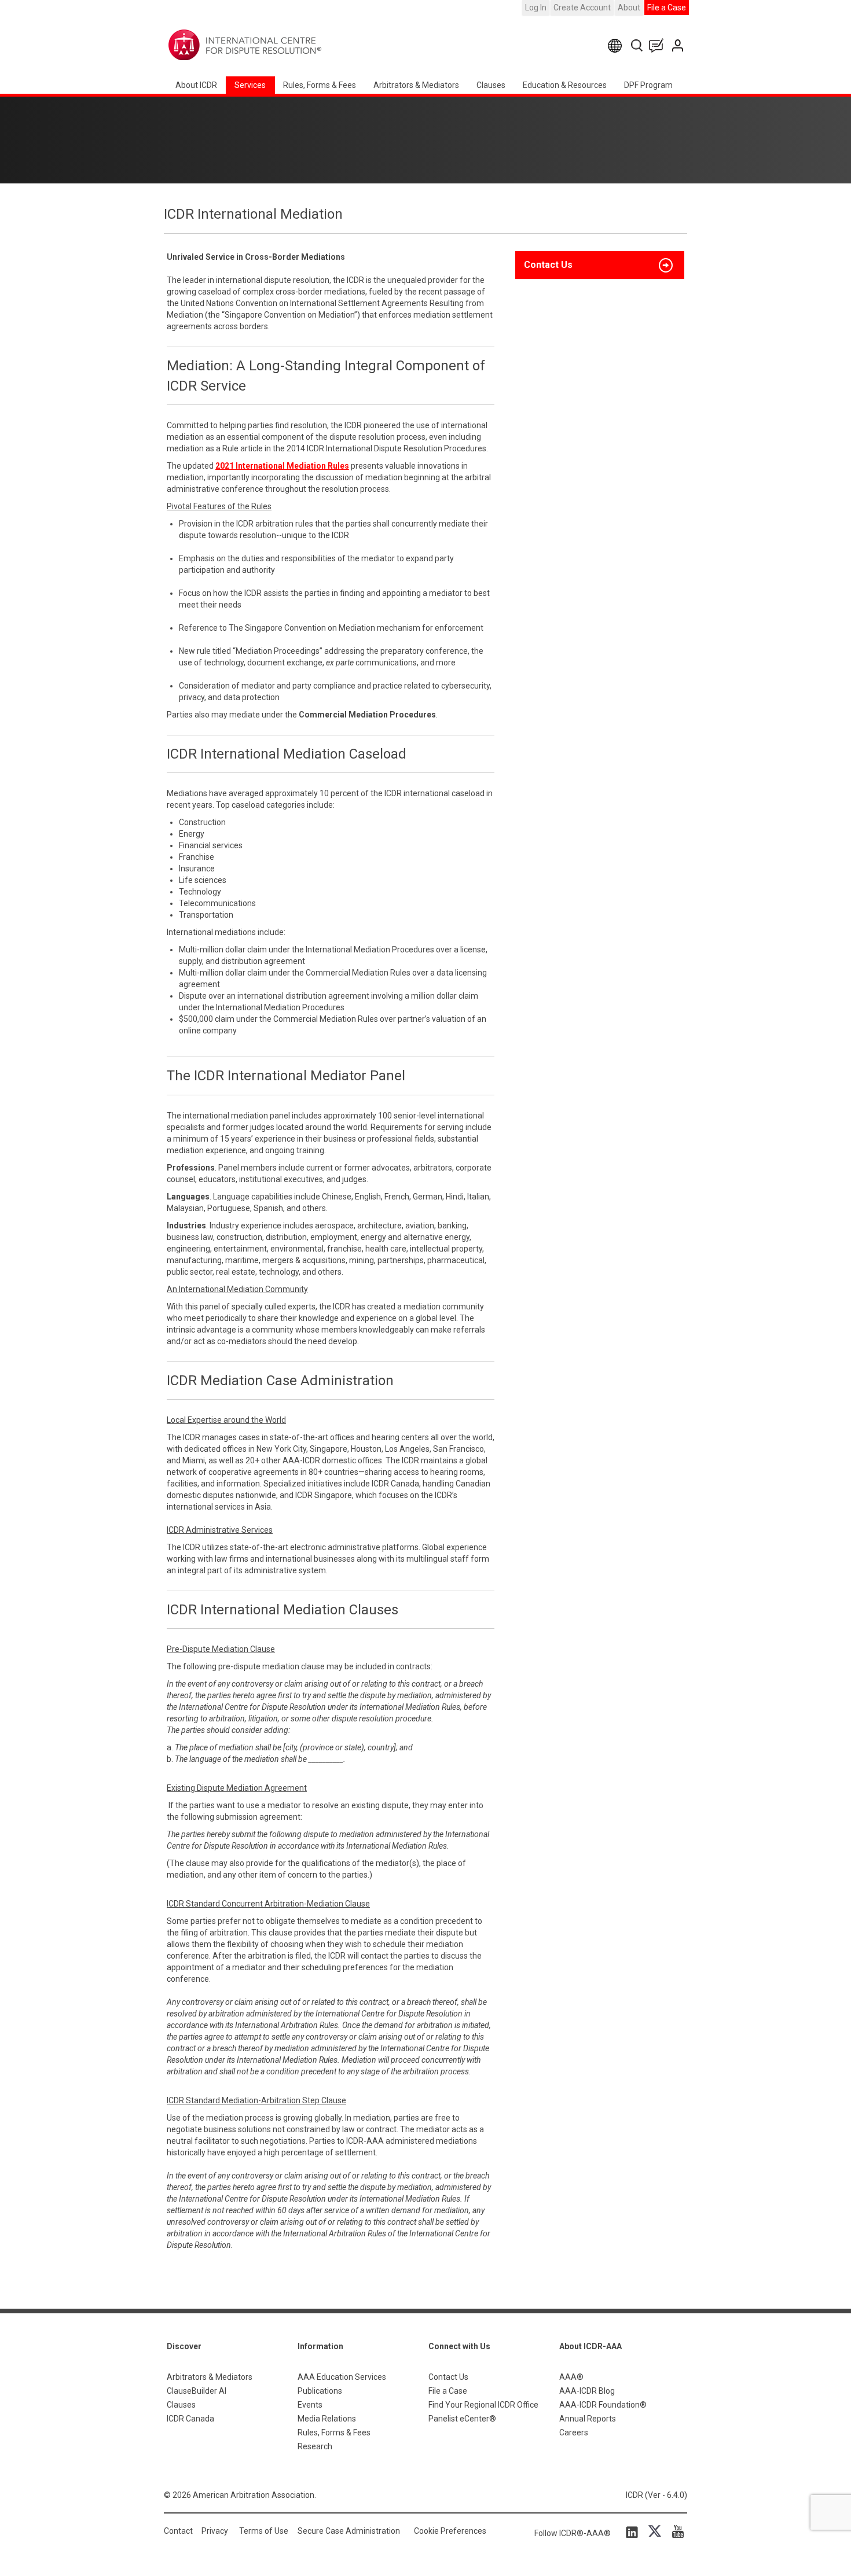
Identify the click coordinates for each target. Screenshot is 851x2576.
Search (638, 45)
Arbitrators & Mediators (210, 2377)
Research (315, 2446)
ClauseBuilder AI (197, 2391)
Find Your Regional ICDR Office (483, 2405)
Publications (320, 2391)
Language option (617, 45)
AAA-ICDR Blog (587, 2391)
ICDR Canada (190, 2419)
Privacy (215, 2531)
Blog (659, 45)
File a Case (667, 8)
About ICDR (196, 85)
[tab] (600, 265)
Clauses (491, 85)
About (629, 8)
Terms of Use (264, 2531)
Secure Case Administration (349, 2531)
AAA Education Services (342, 2377)
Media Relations (327, 2419)
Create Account (582, 8)
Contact (178, 2531)
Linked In (634, 2531)
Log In (536, 8)
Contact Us (679, 45)
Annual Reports (588, 2419)
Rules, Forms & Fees (320, 85)
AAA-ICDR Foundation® (603, 2405)
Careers (574, 2433)
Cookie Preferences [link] (450, 2531)
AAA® (571, 2377)
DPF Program (648, 85)
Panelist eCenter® (462, 2419)
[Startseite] (281, 45)
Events (310, 2405)
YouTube (675, 2531)
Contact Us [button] (548, 265)
